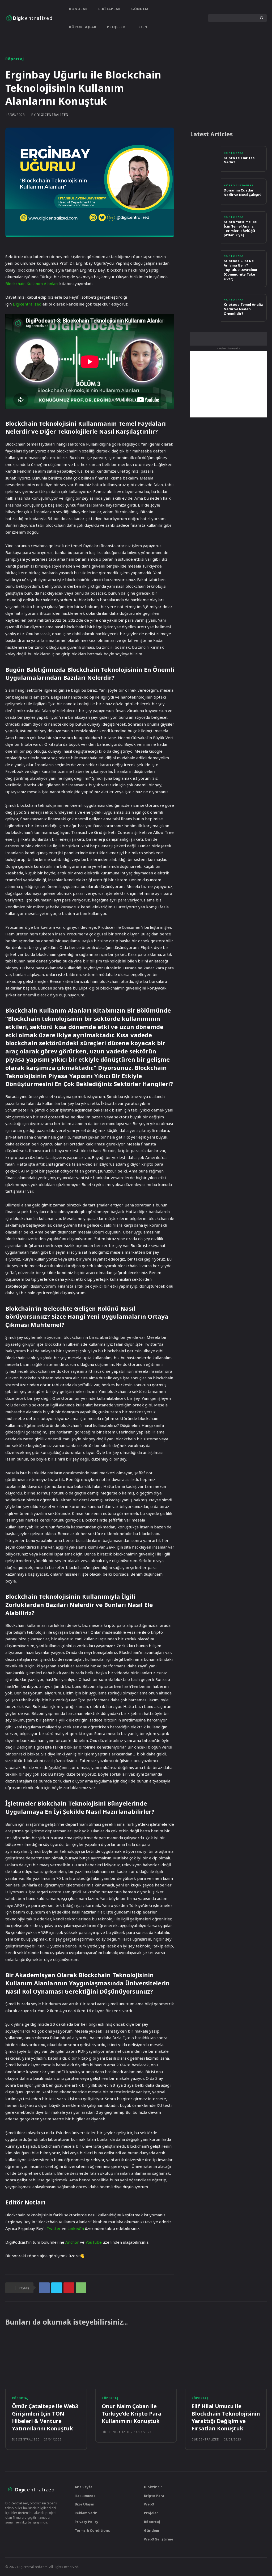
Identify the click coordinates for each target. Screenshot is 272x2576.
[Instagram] (182, 18)
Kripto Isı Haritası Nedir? (240, 160)
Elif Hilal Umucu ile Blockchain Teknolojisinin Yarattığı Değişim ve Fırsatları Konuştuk (226, 2417)
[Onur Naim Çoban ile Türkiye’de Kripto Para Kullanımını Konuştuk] (136, 2363)
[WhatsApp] (81, 2288)
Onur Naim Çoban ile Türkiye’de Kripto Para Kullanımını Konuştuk (131, 2414)
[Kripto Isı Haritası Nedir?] (205, 159)
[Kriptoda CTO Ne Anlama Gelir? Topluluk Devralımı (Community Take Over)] (205, 263)
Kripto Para (233, 153)
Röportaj (15, 59)
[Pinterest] (69, 2288)
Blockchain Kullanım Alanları (32, 284)
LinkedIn (76, 2228)
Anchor (72, 2242)
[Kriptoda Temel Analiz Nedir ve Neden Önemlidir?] (205, 307)
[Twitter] (173, 18)
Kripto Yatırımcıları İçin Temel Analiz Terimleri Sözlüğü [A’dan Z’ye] (241, 228)
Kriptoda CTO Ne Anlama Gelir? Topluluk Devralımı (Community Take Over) (240, 270)
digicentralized (53, 115)
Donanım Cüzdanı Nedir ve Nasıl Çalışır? (243, 192)
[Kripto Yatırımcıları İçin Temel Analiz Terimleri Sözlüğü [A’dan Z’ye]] (205, 224)
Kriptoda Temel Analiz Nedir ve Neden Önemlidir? (243, 309)
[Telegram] (27, 2534)
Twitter (54, 2228)
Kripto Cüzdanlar (239, 185)
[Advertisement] (228, 384)
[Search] (262, 18)
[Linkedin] (191, 18)
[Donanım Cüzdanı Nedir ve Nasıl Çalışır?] (205, 191)
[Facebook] (44, 2288)
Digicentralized (27, 304)
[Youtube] (200, 18)
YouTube (94, 2242)
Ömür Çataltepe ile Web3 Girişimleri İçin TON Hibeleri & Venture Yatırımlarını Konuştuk (45, 2417)
